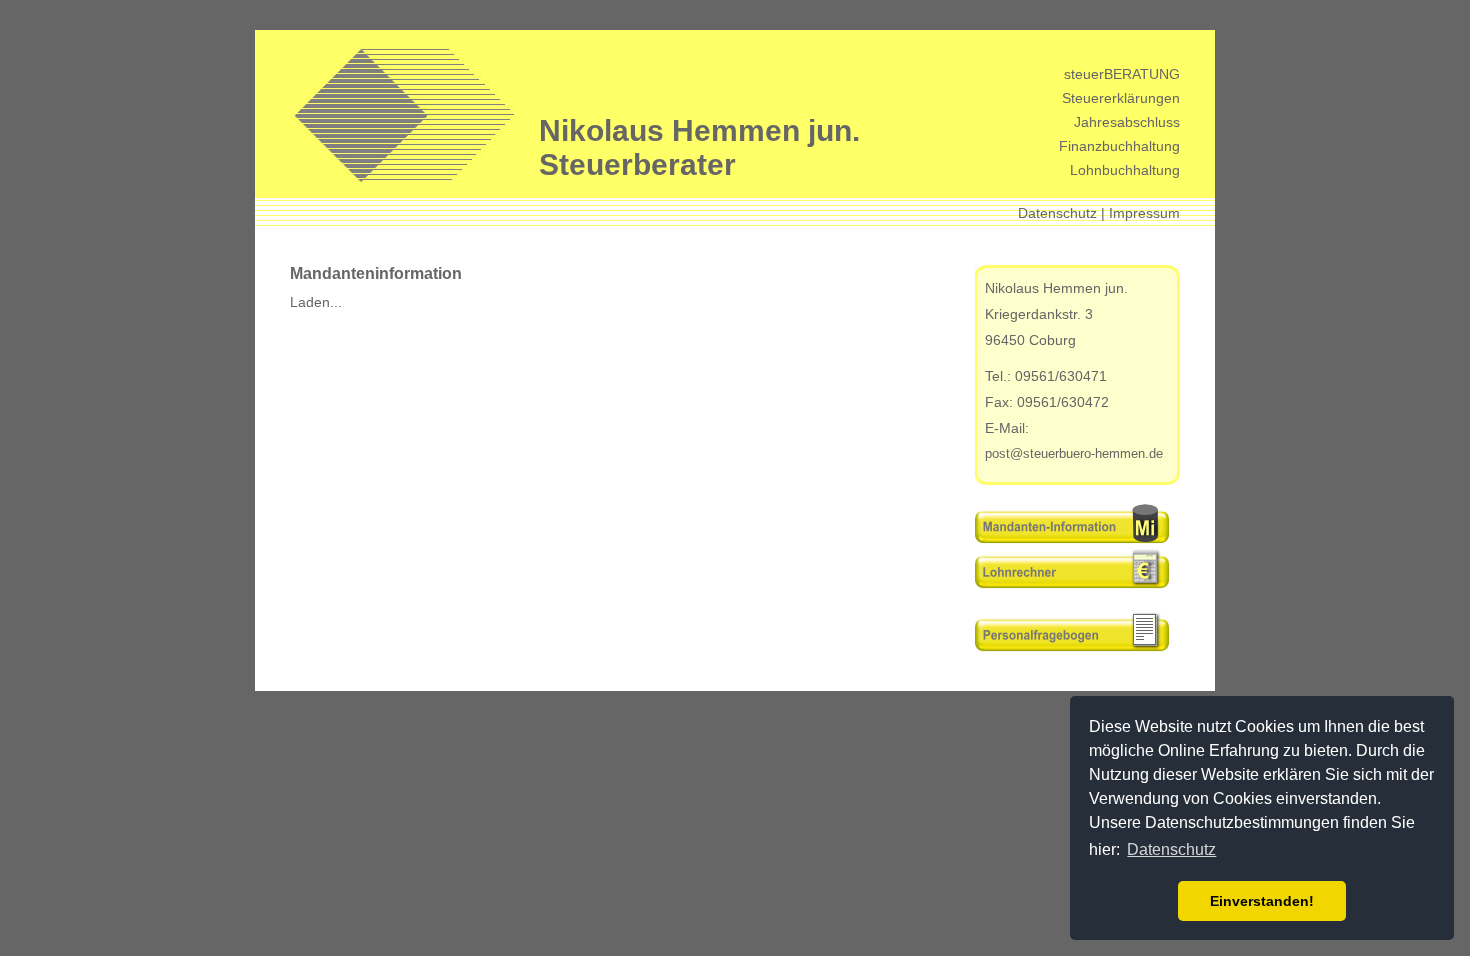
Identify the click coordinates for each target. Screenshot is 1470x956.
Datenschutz (1057, 213)
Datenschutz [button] (1171, 849)
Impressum (1144, 213)
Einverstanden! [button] (1262, 901)
